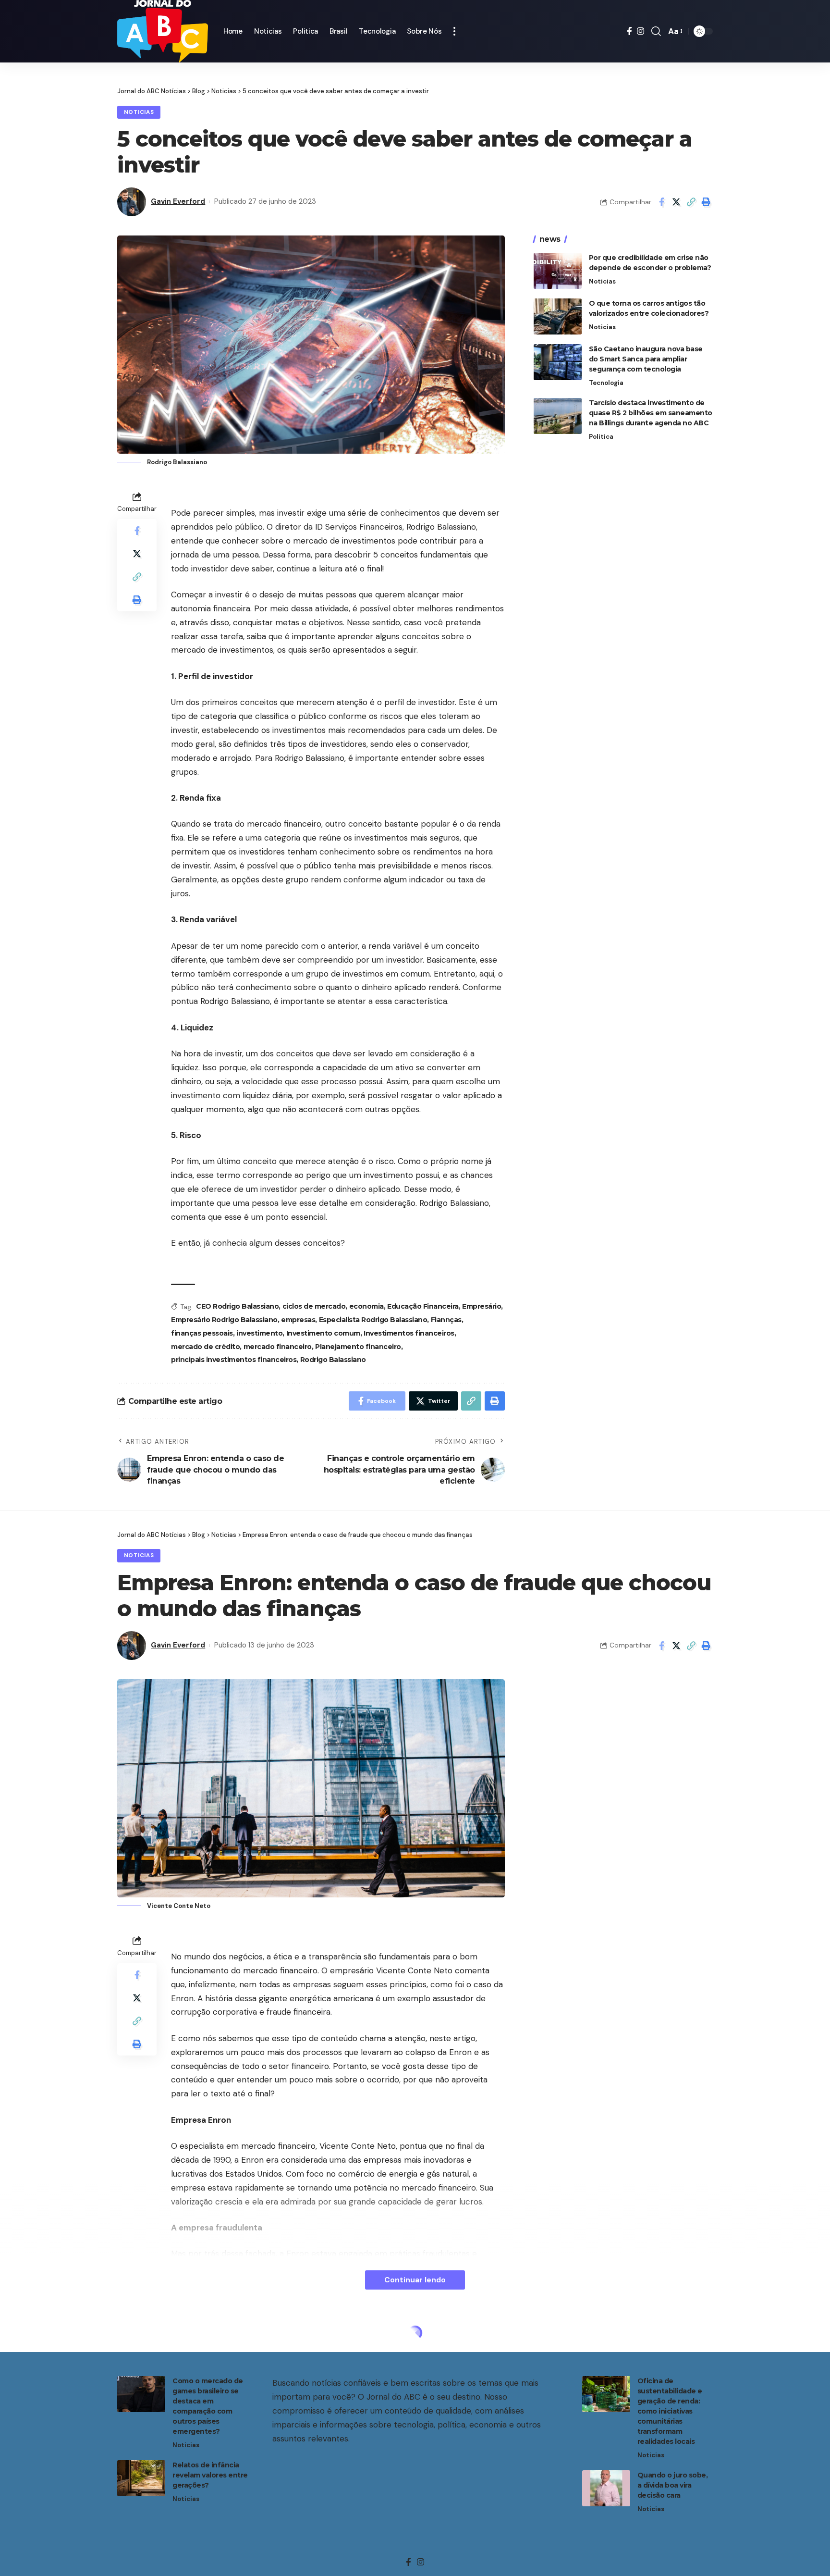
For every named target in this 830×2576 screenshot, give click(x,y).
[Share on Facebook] (661, 202)
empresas (298, 1320)
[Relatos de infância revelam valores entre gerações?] (141, 2478)
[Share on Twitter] (676, 202)
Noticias (139, 112)
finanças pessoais (202, 1333)
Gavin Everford (178, 201)
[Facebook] (629, 31)
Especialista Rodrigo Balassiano (373, 1320)
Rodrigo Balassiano (333, 1360)
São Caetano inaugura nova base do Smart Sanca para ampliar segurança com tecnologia (646, 359)
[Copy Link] (691, 202)
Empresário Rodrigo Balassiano (224, 1320)
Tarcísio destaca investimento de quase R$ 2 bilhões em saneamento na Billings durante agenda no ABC (651, 413)
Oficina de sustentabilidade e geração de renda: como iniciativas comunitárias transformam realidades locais (670, 2411)
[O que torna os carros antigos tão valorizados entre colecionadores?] (558, 316)
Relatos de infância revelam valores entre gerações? (210, 2475)
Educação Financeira (423, 1306)
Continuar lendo (415, 2280)
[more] (454, 31)
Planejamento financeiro (358, 1347)
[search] (656, 31)
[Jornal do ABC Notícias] (163, 31)
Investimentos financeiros (409, 1333)
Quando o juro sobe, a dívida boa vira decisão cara (673, 2485)
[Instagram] (641, 31)
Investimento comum (323, 1333)
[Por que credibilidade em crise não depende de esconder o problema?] (558, 271)
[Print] (706, 202)
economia (366, 1306)
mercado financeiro (278, 1347)
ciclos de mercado (314, 1306)
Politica (601, 437)
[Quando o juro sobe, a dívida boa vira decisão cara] (606, 2488)
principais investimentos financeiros (234, 1360)
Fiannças (446, 1320)
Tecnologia (606, 383)
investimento (259, 1333)
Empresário (482, 1306)
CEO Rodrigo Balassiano (237, 1306)
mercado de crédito (205, 1347)
